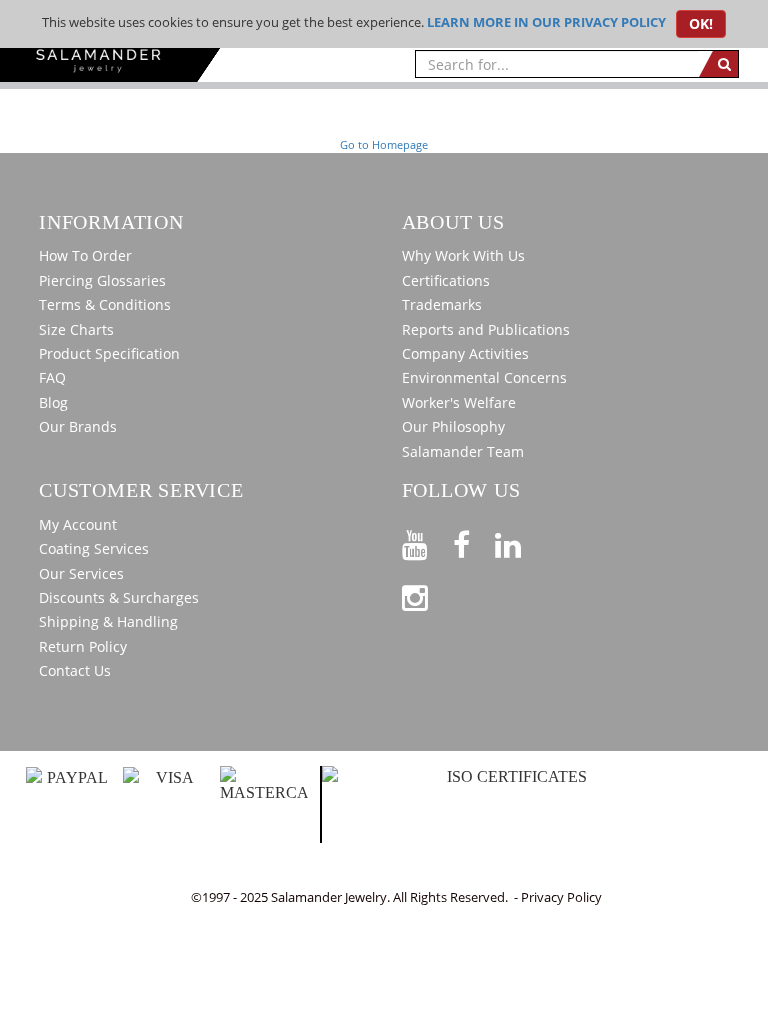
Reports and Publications (486, 329)
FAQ (52, 377)
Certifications (446, 280)
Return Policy (83, 646)
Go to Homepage (384, 144)
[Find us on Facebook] (474, 541)
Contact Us (75, 670)
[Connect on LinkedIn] (520, 541)
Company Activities (465, 353)
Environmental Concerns (484, 377)
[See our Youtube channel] (427, 541)
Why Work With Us (463, 255)
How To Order (85, 255)
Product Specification (109, 353)
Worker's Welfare (459, 402)
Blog (53, 402)
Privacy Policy (561, 897)
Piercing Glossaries (102, 280)
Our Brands (78, 426)
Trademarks (442, 304)
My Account (78, 524)
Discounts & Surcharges (119, 597)
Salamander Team (463, 451)
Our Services (81, 573)
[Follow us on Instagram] (427, 594)
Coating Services (94, 548)
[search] (718, 64)
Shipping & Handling (108, 621)
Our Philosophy (453, 426)
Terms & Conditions (105, 304)
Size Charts (76, 329)
